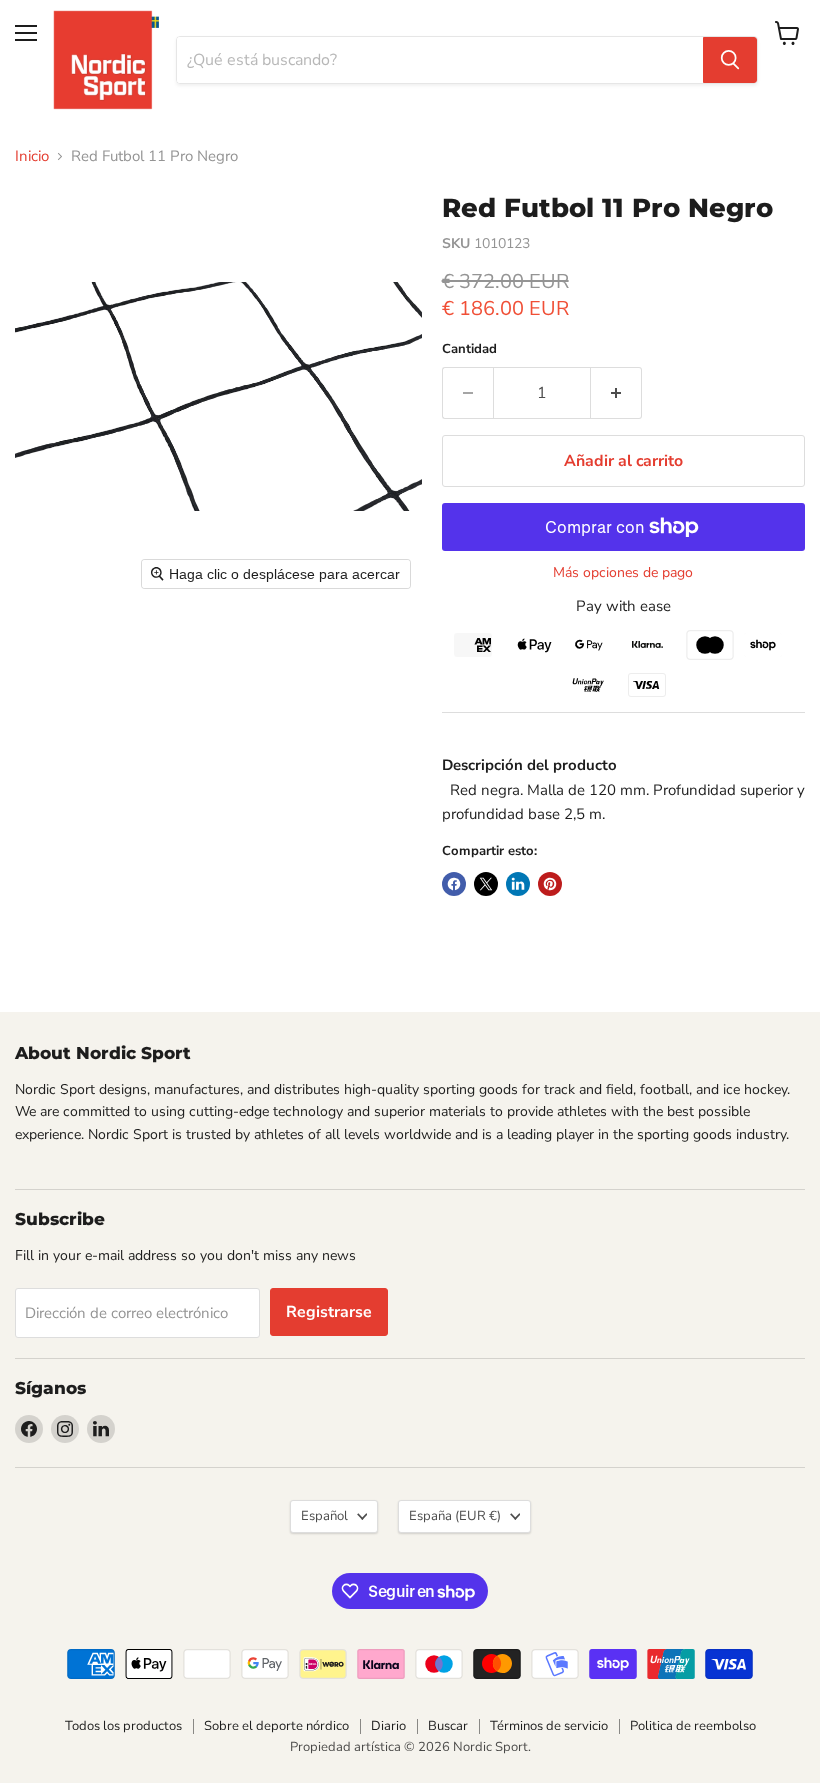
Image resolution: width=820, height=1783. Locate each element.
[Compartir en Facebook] (454, 884)
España (455, 1516)
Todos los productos (123, 1726)
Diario (388, 1726)
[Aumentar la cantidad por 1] (616, 393)
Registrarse (329, 1312)
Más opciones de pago (623, 573)
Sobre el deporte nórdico (276, 1726)
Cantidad (469, 349)
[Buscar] (730, 60)
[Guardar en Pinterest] (550, 884)
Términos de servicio (549, 1726)
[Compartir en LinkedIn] (518, 884)
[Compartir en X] (486, 884)
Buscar (448, 1726)
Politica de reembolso (693, 1726)
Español (324, 1516)
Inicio (32, 156)
